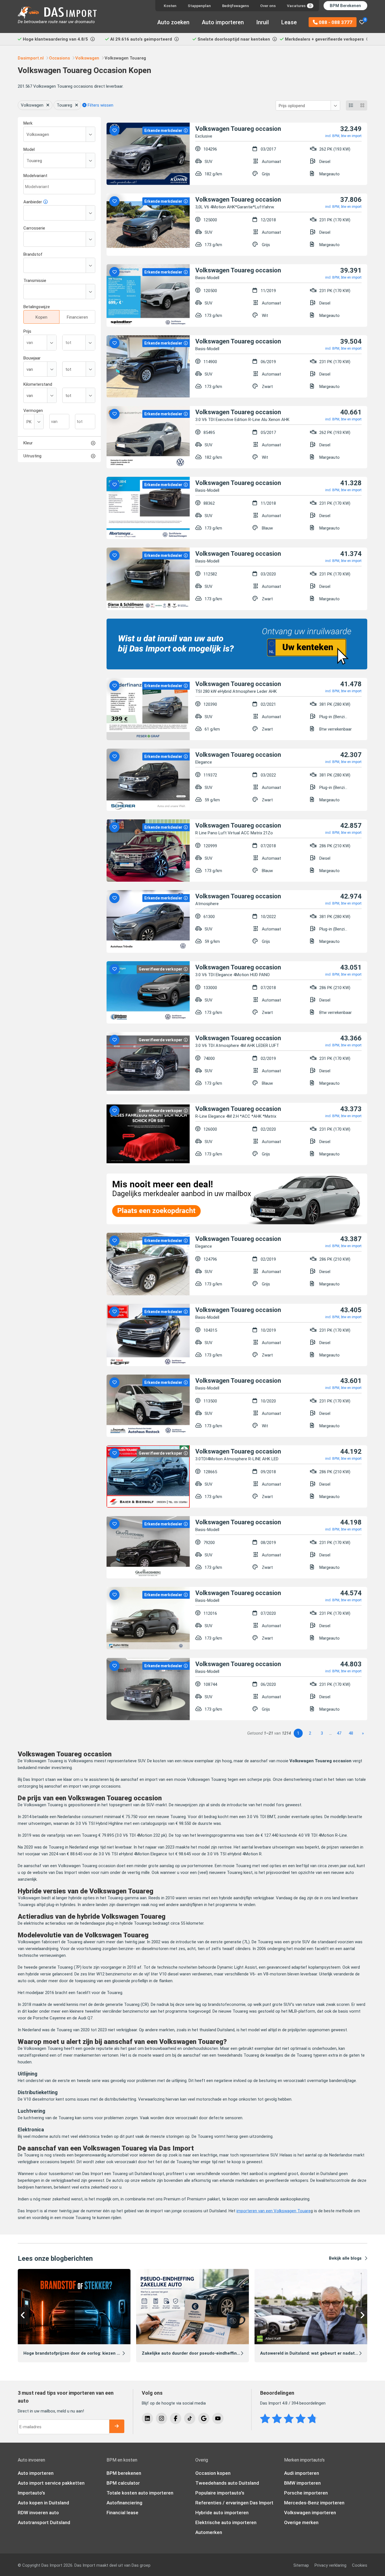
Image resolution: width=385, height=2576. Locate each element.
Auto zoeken (173, 22)
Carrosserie (34, 228)
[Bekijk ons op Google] (204, 2418)
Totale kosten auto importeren (140, 2493)
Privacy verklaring (330, 2565)
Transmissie (35, 281)
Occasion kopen (213, 2473)
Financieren (77, 317)
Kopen (41, 317)
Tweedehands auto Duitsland (227, 2483)
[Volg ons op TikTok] (190, 2418)
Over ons (268, 6)
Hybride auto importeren (222, 2513)
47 (339, 1733)
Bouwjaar (32, 358)
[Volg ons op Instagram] (161, 2418)
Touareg (64, 105)
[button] (23, 2315)
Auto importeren (223, 22)
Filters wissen (100, 105)
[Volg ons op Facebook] (176, 2418)
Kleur (28, 443)
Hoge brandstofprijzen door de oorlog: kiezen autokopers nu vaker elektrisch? (103, 2353)
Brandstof (33, 254)
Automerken (209, 2532)
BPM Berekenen (345, 6)
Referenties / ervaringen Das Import (234, 2503)
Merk (28, 123)
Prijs (27, 331)
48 (351, 1733)
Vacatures (299, 6)
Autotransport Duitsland (44, 2522)
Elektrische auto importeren (226, 2522)
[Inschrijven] (117, 2426)
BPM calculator (123, 2483)
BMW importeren (302, 2483)
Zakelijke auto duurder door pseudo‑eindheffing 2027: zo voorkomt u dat (216, 2353)
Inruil (263, 22)
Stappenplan (199, 6)
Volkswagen (32, 105)
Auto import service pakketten (51, 2483)
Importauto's (31, 2493)
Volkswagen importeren (310, 2513)
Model (29, 149)
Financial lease (122, 2513)
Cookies (360, 2565)
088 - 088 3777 (335, 22)
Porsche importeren (306, 2493)
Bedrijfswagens (235, 6)
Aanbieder (33, 202)
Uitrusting (32, 456)
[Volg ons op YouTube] (218, 2418)
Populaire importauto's (220, 2493)
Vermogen (33, 411)
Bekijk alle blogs (345, 2258)
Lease (289, 22)
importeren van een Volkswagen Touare (274, 2211)
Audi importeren (302, 2473)
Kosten (170, 6)
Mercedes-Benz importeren (314, 2503)
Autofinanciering (124, 2503)
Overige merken (301, 2522)
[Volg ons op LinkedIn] (147, 2418)
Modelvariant (35, 176)
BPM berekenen (124, 2473)
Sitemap (301, 2565)
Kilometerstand (38, 384)
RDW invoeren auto (38, 2513)
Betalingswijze (37, 307)
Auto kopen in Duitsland (43, 2503)
